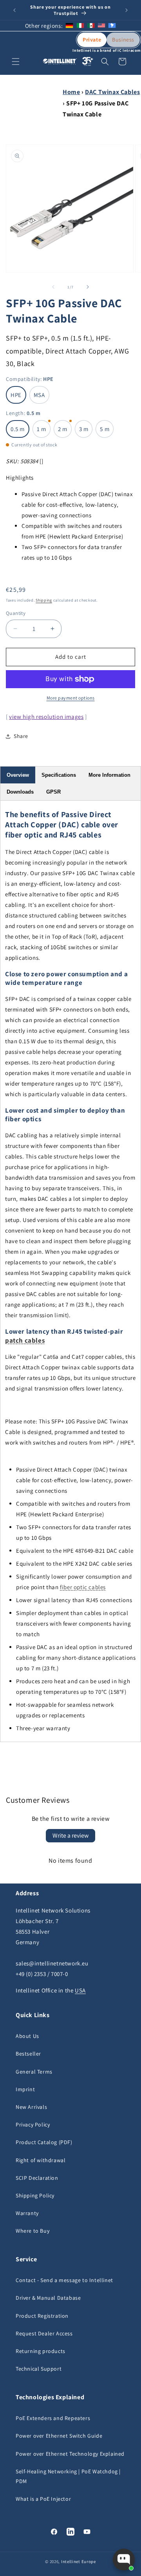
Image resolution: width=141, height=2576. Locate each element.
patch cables (25, 1340)
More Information (109, 775)
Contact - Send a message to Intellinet (64, 2280)
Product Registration (42, 2316)
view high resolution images (46, 717)
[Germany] (69, 26)
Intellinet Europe (79, 2561)
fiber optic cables (83, 1587)
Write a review (70, 1835)
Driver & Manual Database (48, 2298)
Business (123, 40)
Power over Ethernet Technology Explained (70, 2454)
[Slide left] (53, 287)
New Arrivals (31, 2107)
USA (80, 1990)
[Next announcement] (127, 10)
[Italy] (80, 26)
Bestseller (28, 2054)
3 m (84, 429)
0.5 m (18, 429)
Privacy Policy (33, 2125)
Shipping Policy (35, 2195)
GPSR (53, 792)
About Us (27, 2036)
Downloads (20, 792)
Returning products (41, 2351)
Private (92, 40)
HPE (16, 395)
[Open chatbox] (124, 2560)
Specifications (59, 775)
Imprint (25, 2089)
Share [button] (21, 736)
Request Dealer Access (44, 2333)
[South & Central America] (112, 26)
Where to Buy (33, 2231)
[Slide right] (88, 287)
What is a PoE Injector (43, 2499)
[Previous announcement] (14, 10)
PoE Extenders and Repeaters (53, 2418)
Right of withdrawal (41, 2160)
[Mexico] (91, 26)
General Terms (34, 2072)
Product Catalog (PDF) (44, 2142)
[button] (16, 62)
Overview (18, 775)
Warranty (27, 2213)
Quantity (16, 613)
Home (71, 92)
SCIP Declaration (37, 2178)
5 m (105, 429)
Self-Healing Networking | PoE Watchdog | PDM (68, 2476)
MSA (39, 395)
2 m (63, 429)
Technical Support (39, 2369)
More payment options (71, 698)
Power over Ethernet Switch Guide (59, 2436)
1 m (42, 429)
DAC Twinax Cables (112, 92)
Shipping (44, 600)
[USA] (101, 26)
